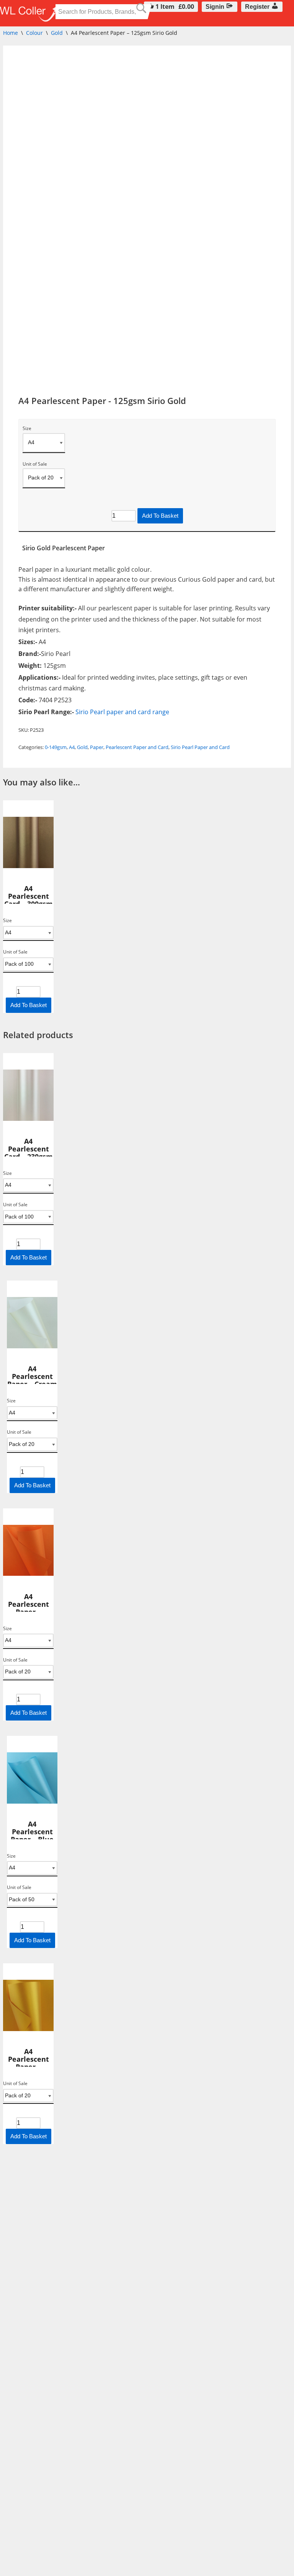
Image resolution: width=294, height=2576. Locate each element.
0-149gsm (56, 747)
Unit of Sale (35, 464)
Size (27, 429)
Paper (97, 747)
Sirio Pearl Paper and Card (200, 747)
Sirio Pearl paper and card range (122, 712)
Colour (34, 33)
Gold (57, 33)
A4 (72, 747)
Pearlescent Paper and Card (137, 747)
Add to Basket (160, 516)
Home (11, 33)
